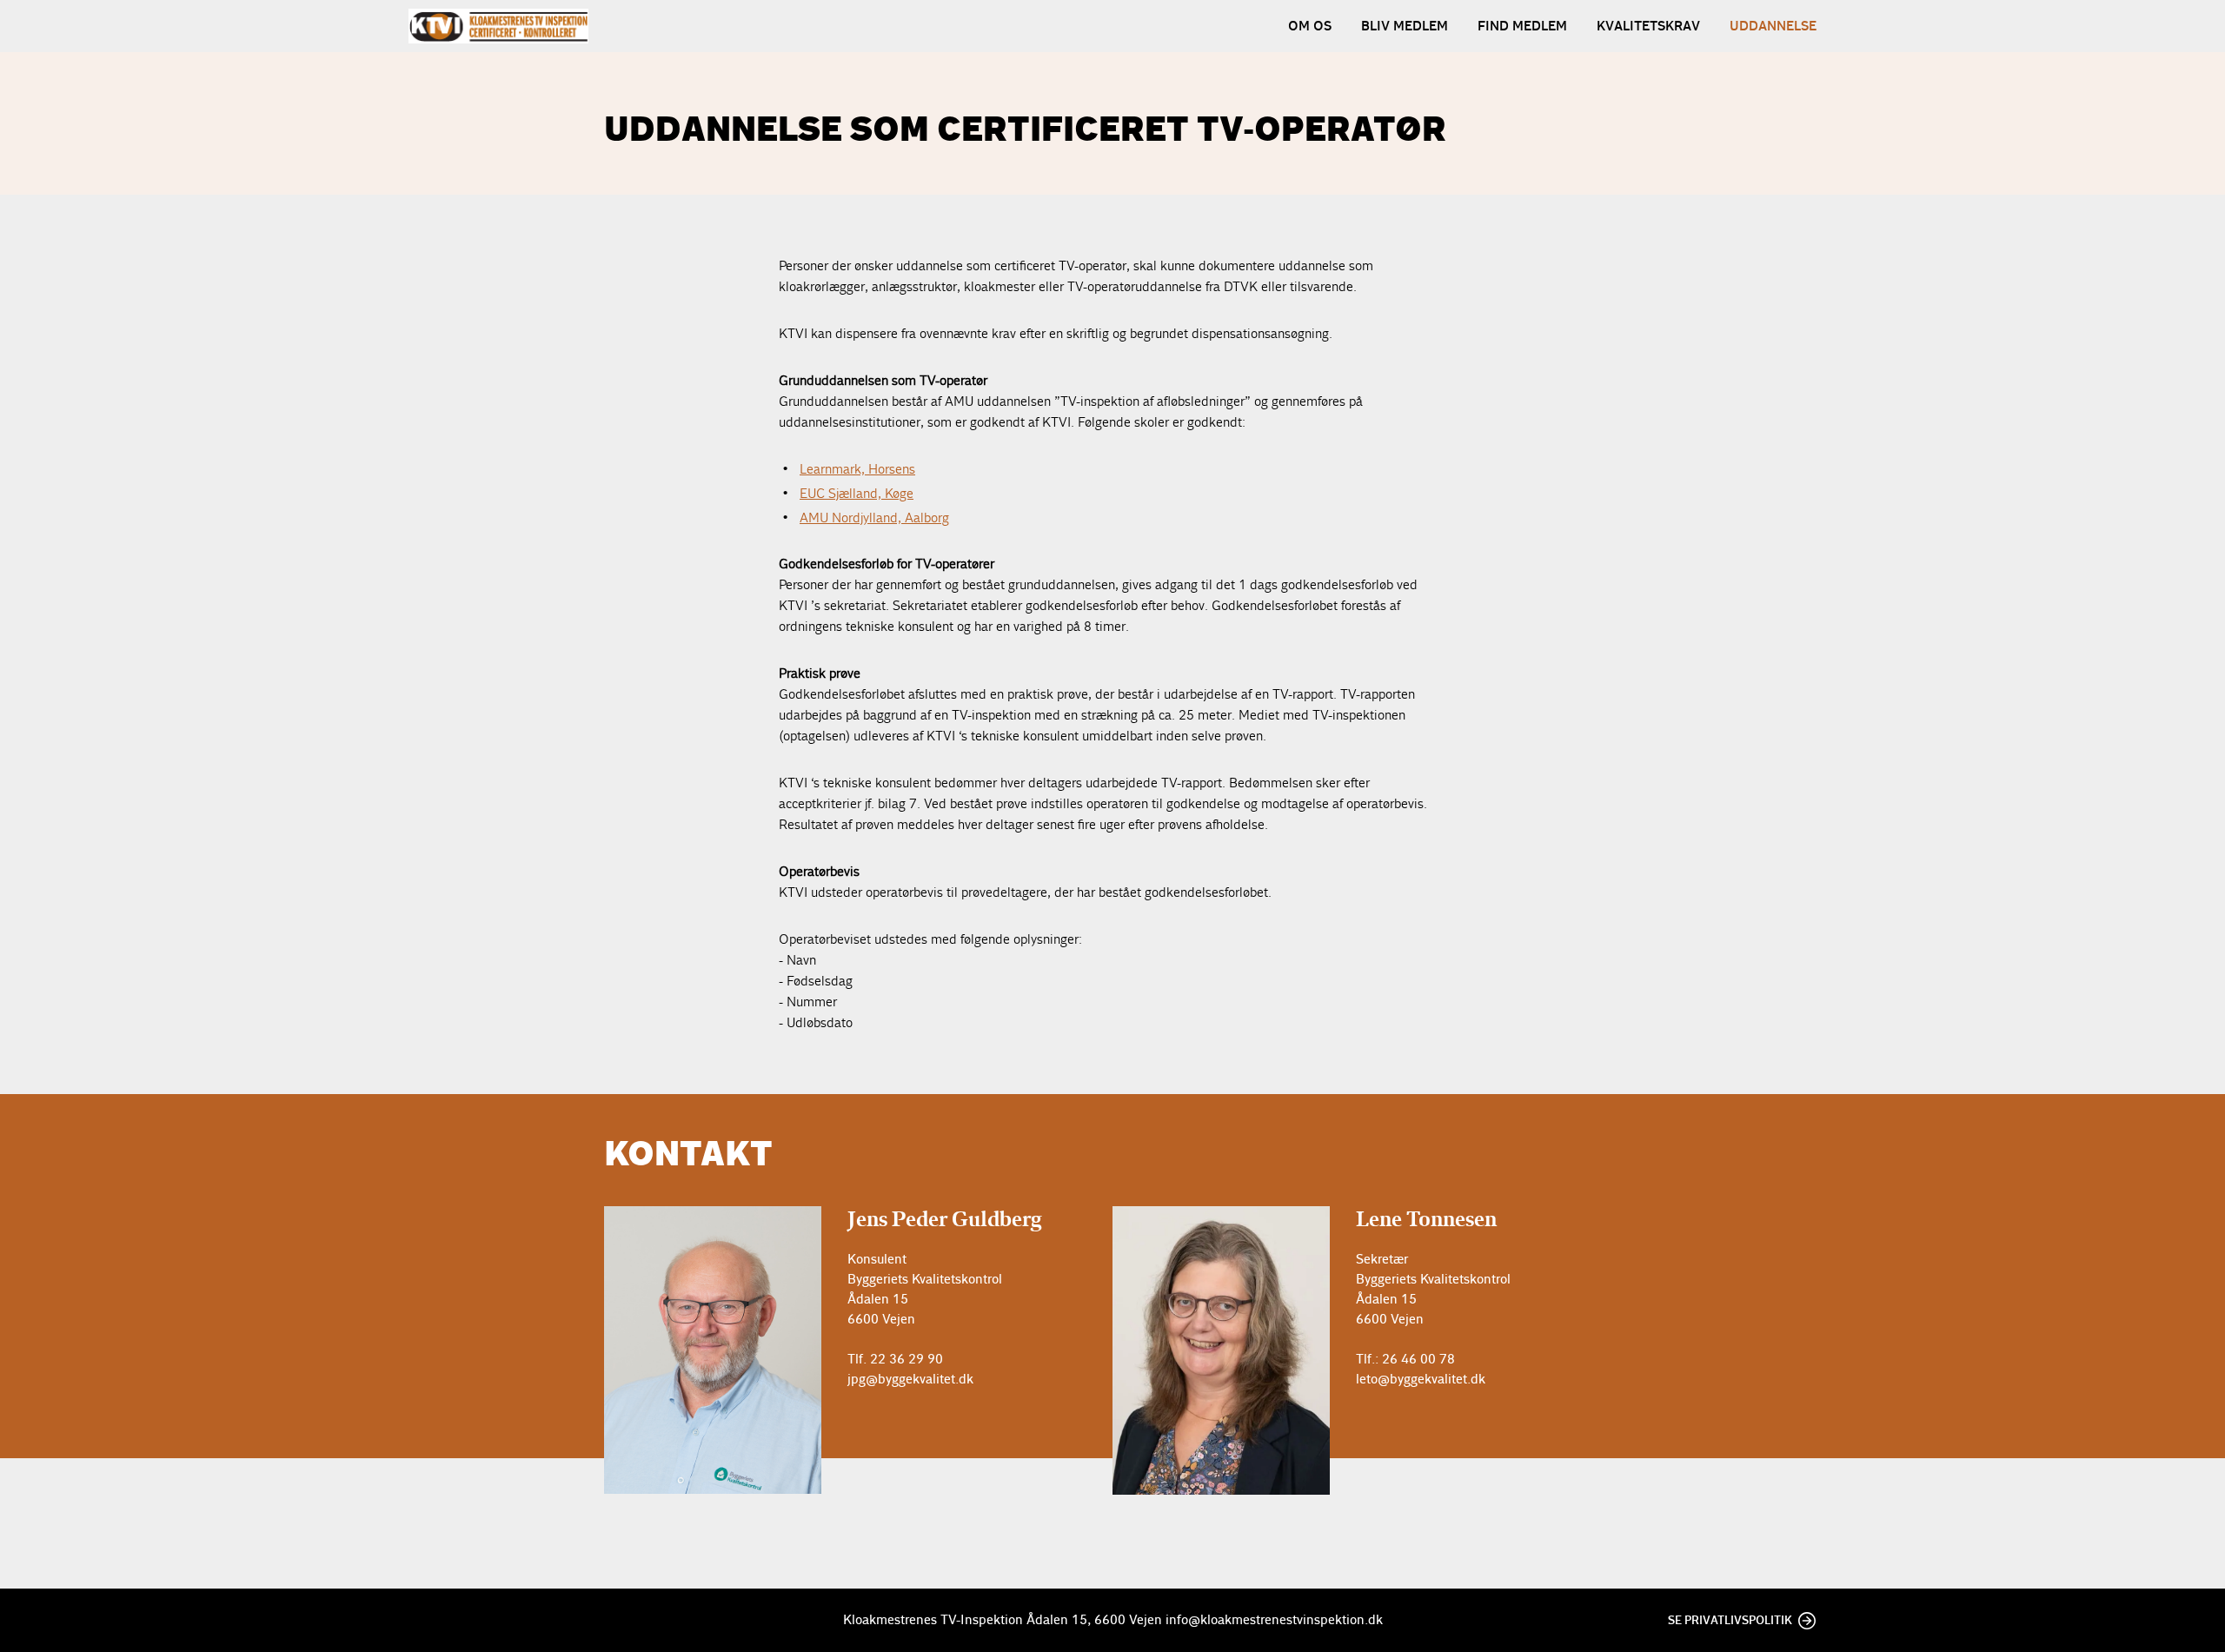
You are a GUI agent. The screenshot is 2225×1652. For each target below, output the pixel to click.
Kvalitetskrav (1648, 26)
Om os (1310, 26)
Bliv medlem (1405, 26)
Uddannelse (1773, 26)
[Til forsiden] (498, 26)
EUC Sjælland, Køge (857, 493)
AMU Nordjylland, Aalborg (874, 517)
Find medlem (1522, 26)
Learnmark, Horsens (857, 469)
